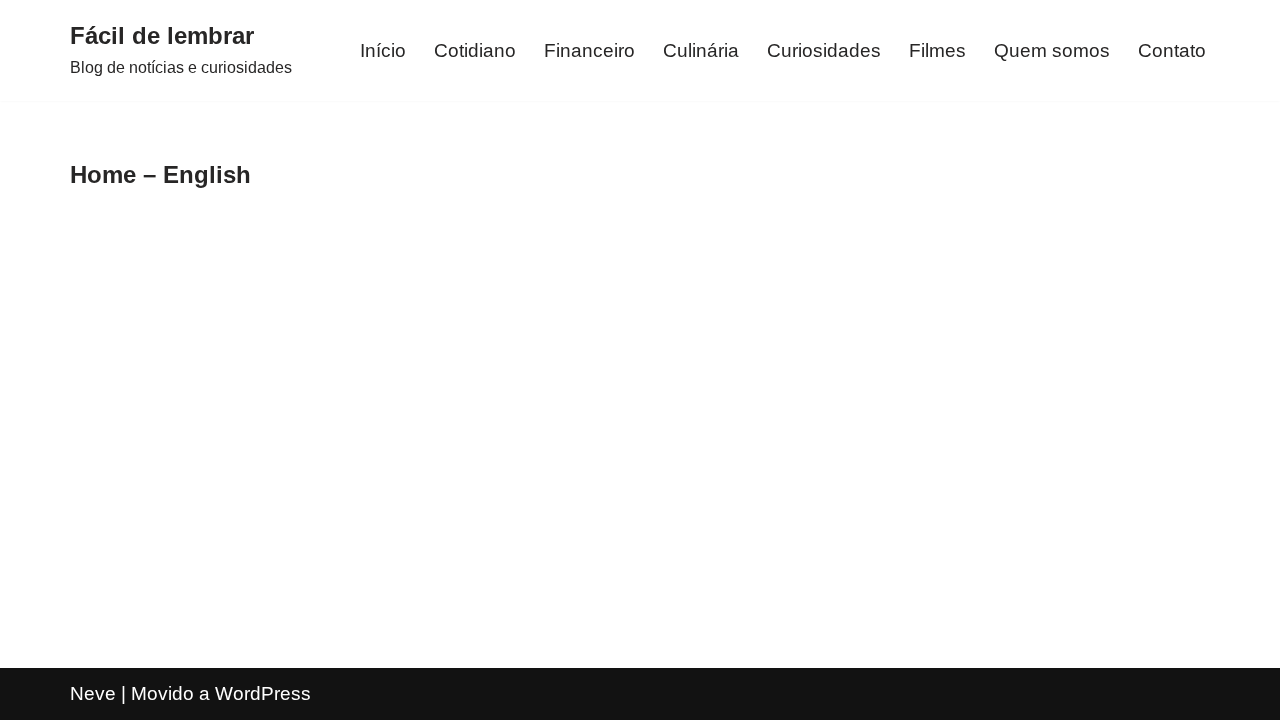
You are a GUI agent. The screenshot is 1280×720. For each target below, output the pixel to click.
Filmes (937, 50)
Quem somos (1052, 50)
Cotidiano (475, 50)
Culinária (701, 50)
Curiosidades (824, 50)
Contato (1172, 50)
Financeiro (589, 50)
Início (383, 50)
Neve (93, 693)
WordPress (263, 693)
